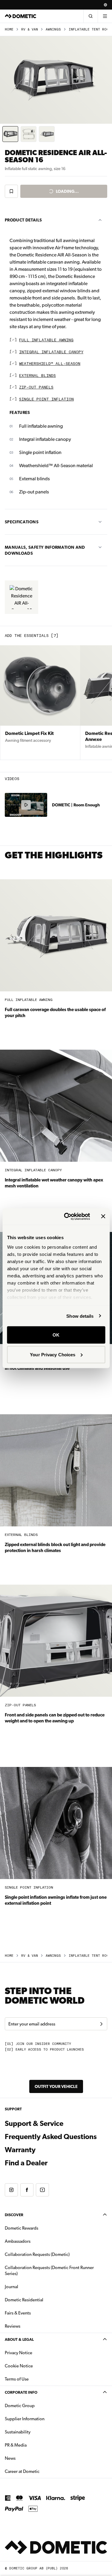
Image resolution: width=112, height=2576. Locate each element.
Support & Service (34, 2124)
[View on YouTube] (42, 2190)
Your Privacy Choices (53, 1354)
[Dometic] (21, 16)
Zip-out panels (36, 387)
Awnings (53, 29)
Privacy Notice (19, 2353)
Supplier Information (25, 2419)
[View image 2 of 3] (29, 134)
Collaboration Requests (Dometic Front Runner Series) (49, 2271)
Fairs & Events (18, 2313)
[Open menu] (105, 16)
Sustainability (18, 2432)
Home (9, 29)
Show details (80, 1316)
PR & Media (34, 2445)
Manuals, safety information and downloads (45, 550)
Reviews (13, 2326)
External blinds (37, 376)
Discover (14, 2215)
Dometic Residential (43, 2300)
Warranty (20, 2150)
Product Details (23, 220)
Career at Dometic (41, 2471)
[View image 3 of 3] (47, 134)
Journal (11, 2287)
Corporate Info (21, 2392)
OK (56, 1335)
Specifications (22, 522)
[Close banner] (103, 1216)
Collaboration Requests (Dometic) (37, 2254)
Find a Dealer (26, 2163)
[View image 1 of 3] (10, 134)
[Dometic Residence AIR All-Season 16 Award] (22, 597)
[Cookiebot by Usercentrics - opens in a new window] (67, 1216)
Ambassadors (18, 2241)
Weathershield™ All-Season (50, 364)
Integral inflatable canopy (51, 352)
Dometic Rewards (22, 2228)
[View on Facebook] (27, 2190)
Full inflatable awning (46, 340)
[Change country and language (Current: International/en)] (105, 5)
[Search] (90, 16)
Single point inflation (46, 399)
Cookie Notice (19, 2366)
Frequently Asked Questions (51, 2137)
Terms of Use (17, 2379)
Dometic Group (39, 2405)
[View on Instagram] (11, 2190)
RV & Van (30, 29)
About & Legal (19, 2339)
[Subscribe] (101, 2024)
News (29, 2458)
